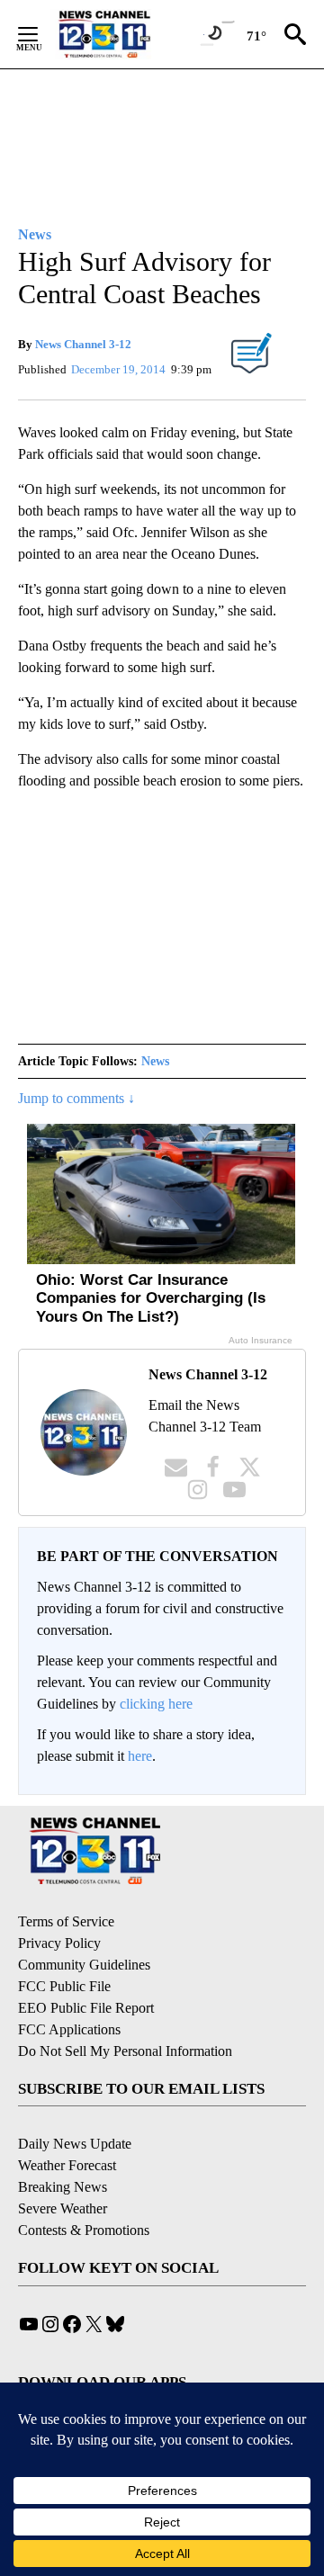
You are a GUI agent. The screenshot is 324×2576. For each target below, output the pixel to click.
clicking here (156, 1704)
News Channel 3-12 (83, 344)
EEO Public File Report (86, 2008)
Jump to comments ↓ (76, 1098)
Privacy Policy (59, 1943)
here (140, 1756)
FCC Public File (64, 1986)
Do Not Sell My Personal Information (125, 2051)
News (155, 1061)
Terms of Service (66, 1921)
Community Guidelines (84, 1965)
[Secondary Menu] (41, 34)
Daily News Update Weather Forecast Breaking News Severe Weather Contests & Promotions (84, 2187)
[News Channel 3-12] (127, 34)
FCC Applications (69, 2029)
